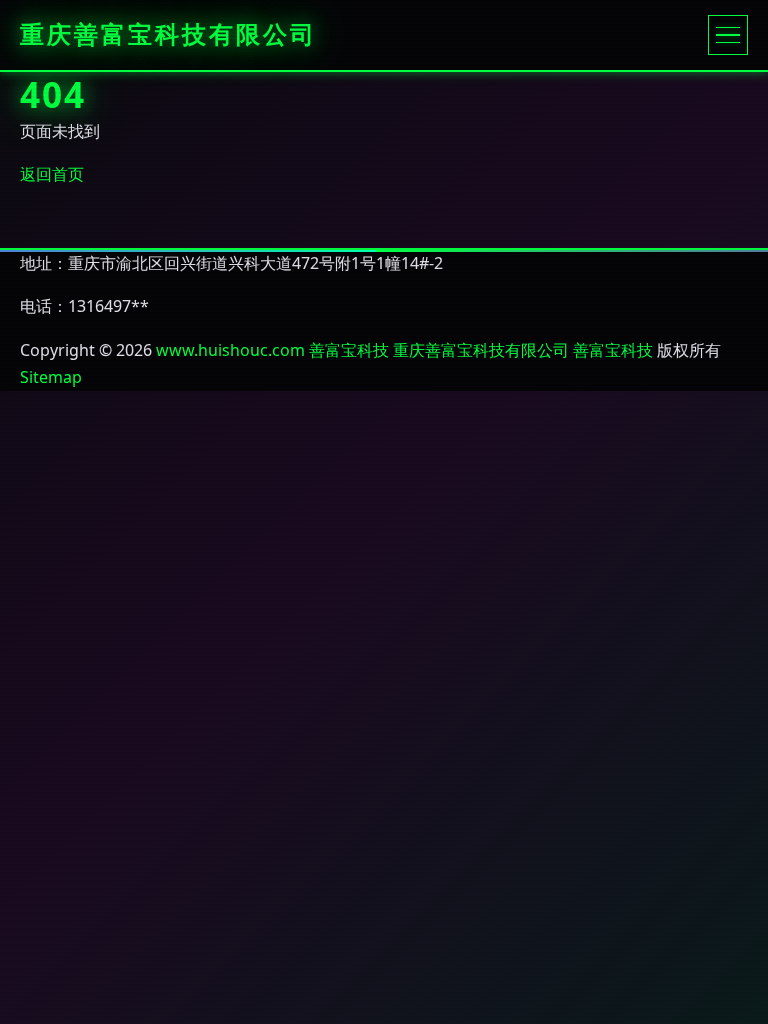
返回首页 (52, 174)
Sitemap (51, 377)
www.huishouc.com (230, 350)
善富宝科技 (349, 350)
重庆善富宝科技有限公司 (168, 35)
